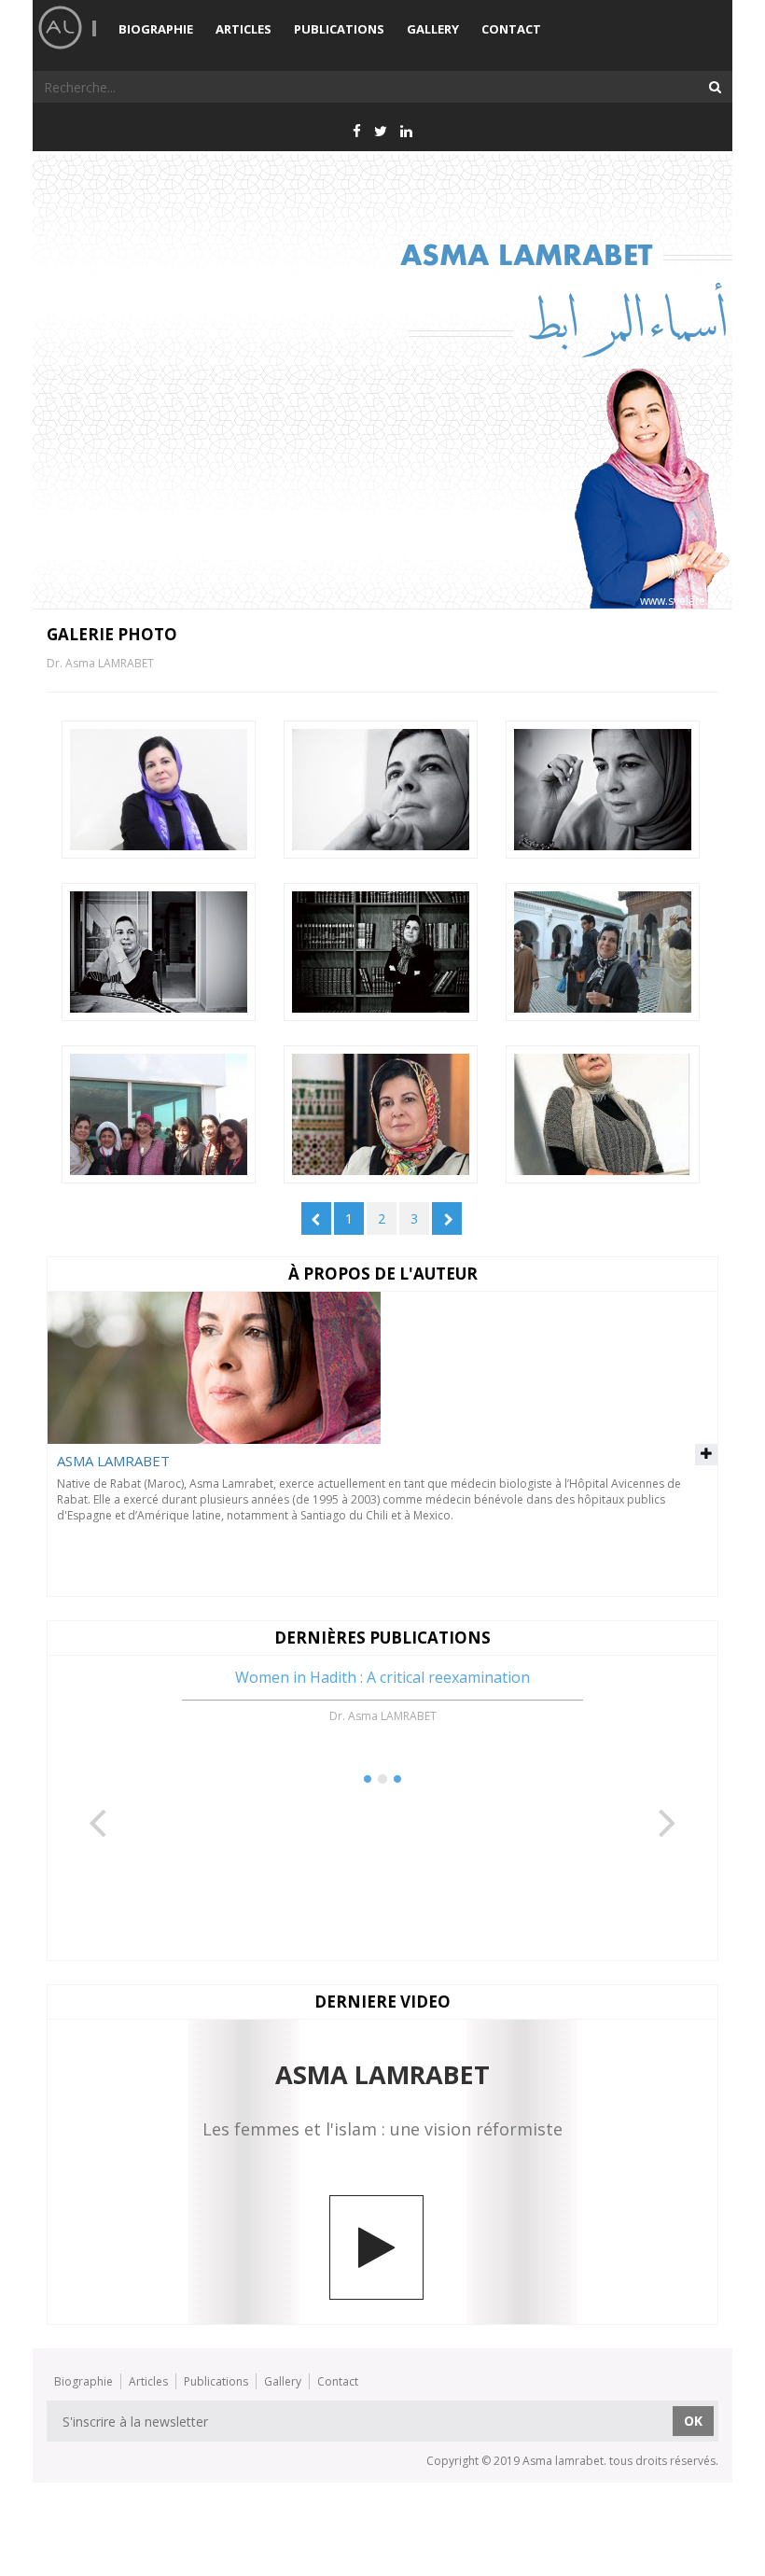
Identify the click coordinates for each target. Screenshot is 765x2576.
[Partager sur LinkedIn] (406, 131)
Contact (511, 29)
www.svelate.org (683, 601)
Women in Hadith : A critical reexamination (382, 1677)
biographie (156, 29)
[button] (98, 1791)
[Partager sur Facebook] (357, 131)
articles (243, 29)
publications (339, 29)
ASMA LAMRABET (113, 1461)
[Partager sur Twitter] (381, 131)
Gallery (433, 29)
